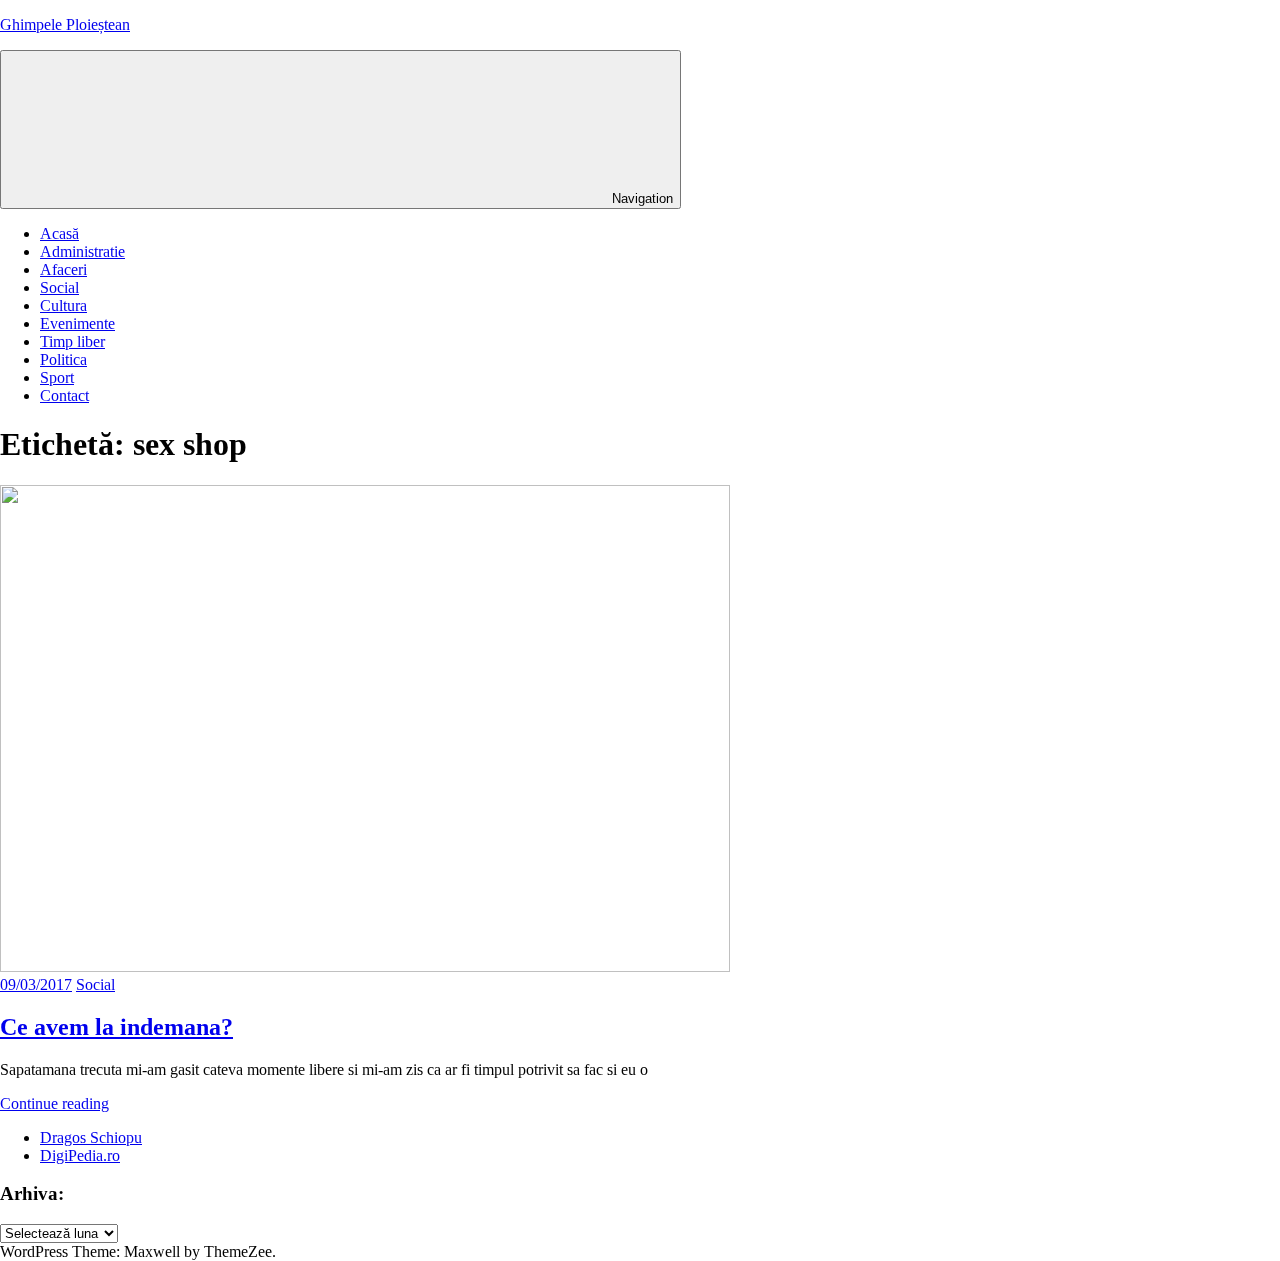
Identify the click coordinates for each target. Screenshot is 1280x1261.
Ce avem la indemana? (116, 1027)
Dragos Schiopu (91, 1137)
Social (59, 287)
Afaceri (63, 269)
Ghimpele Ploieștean (65, 24)
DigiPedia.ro (80, 1155)
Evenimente (77, 323)
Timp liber (72, 341)
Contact (64, 395)
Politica (63, 359)
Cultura (63, 305)
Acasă (59, 233)
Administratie (82, 251)
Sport (57, 377)
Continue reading (54, 1103)
